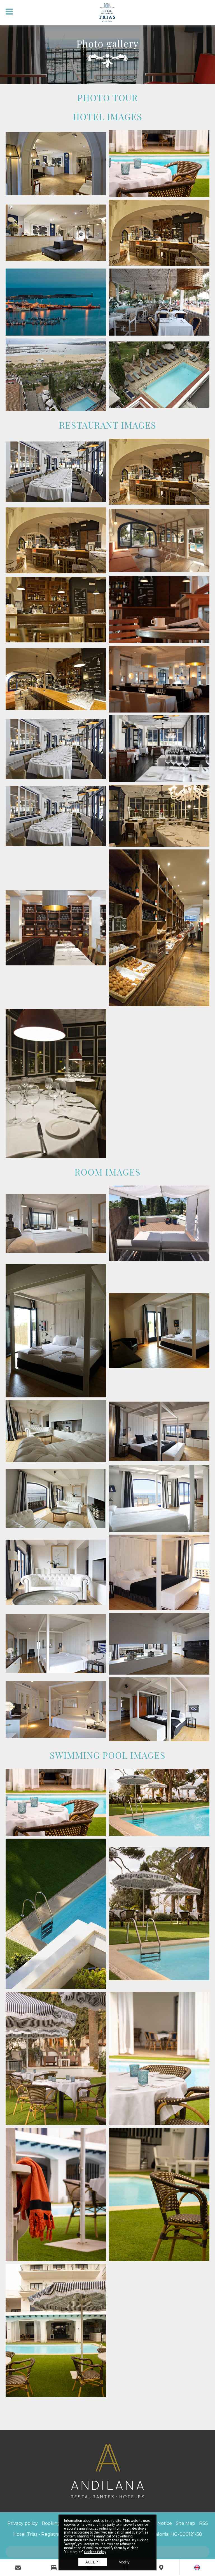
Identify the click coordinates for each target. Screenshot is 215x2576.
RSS (204, 2523)
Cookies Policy (95, 2552)
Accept (93, 2562)
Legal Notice (158, 2523)
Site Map (185, 2523)
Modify (124, 2562)
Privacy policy (23, 2523)
